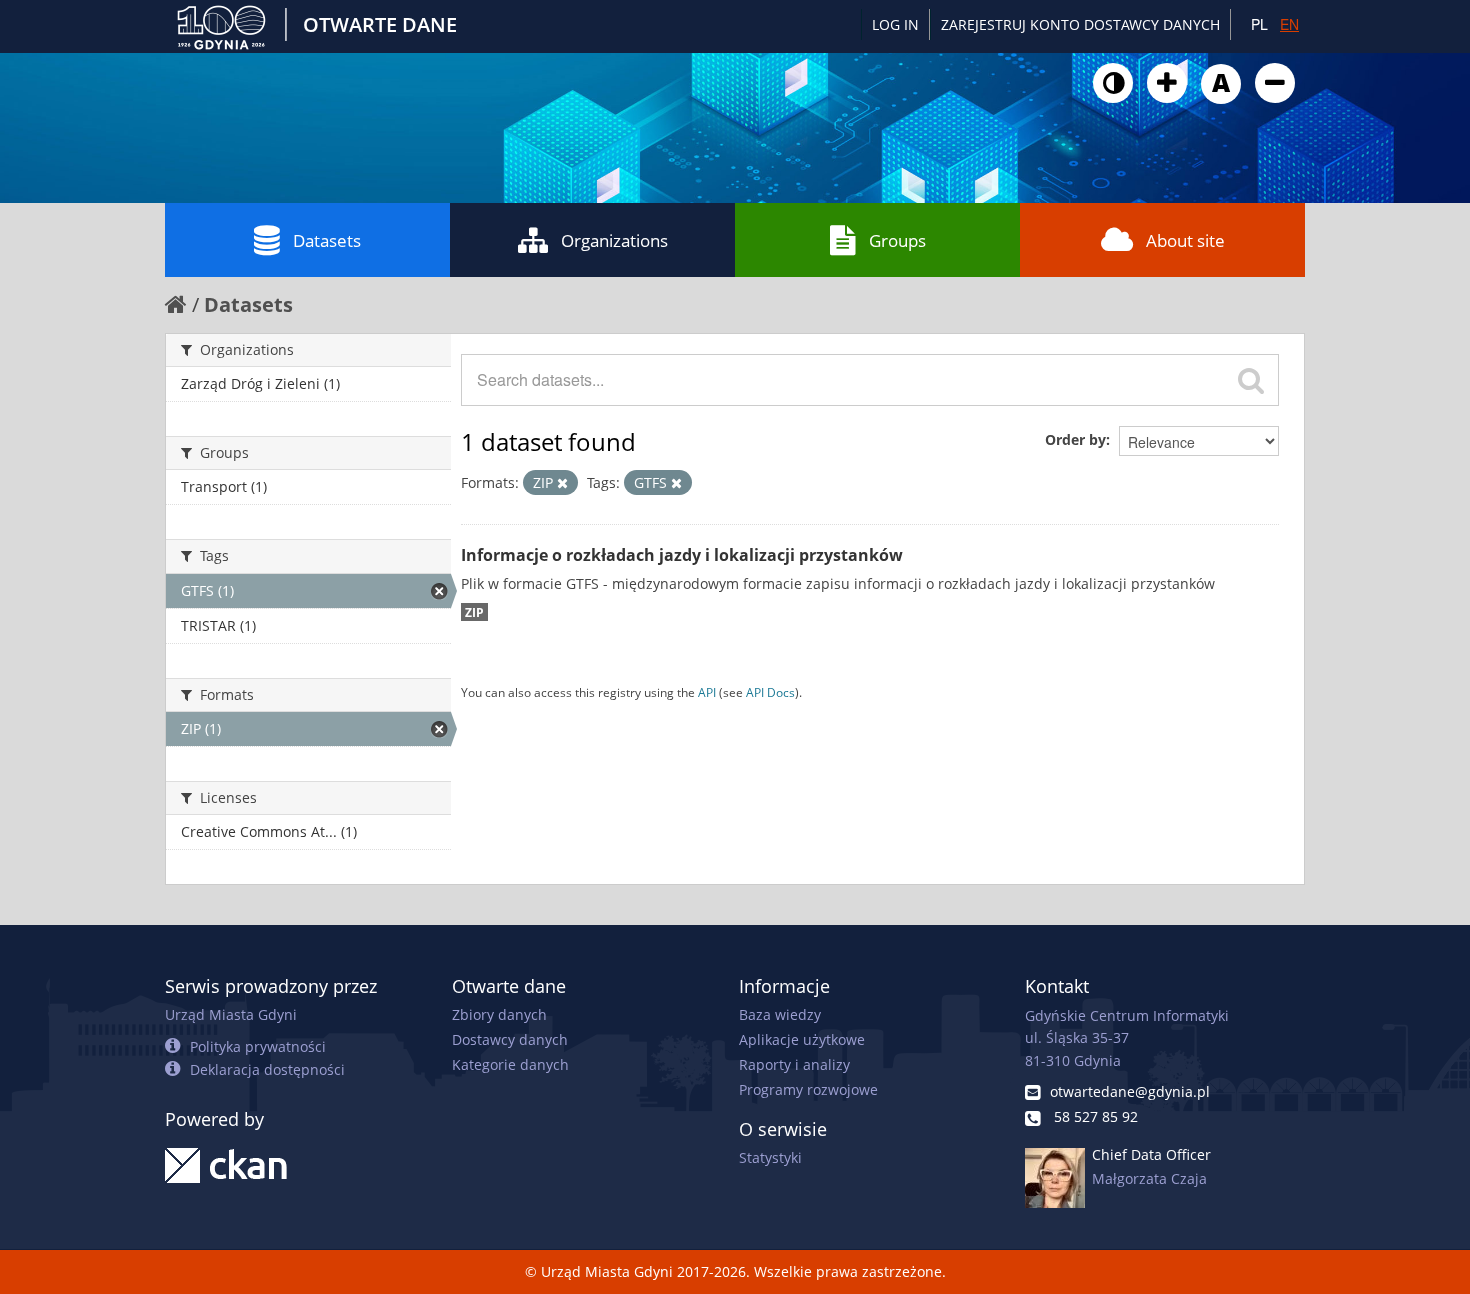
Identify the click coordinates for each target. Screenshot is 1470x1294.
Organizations (614, 240)
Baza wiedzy (780, 1014)
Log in (895, 24)
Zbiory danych (499, 1014)
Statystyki (770, 1157)
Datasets (327, 240)
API (707, 692)
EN (1289, 24)
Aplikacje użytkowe (802, 1039)
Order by (1075, 439)
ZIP (474, 612)
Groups (897, 240)
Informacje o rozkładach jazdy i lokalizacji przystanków (682, 555)
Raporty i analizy (794, 1064)
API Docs (770, 692)
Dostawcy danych (510, 1039)
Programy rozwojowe (808, 1089)
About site (1185, 240)
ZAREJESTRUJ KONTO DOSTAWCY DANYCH (1080, 24)
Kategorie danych (510, 1064)
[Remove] (562, 483)
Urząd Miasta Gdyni (231, 1014)
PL (1259, 24)
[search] (1251, 380)
